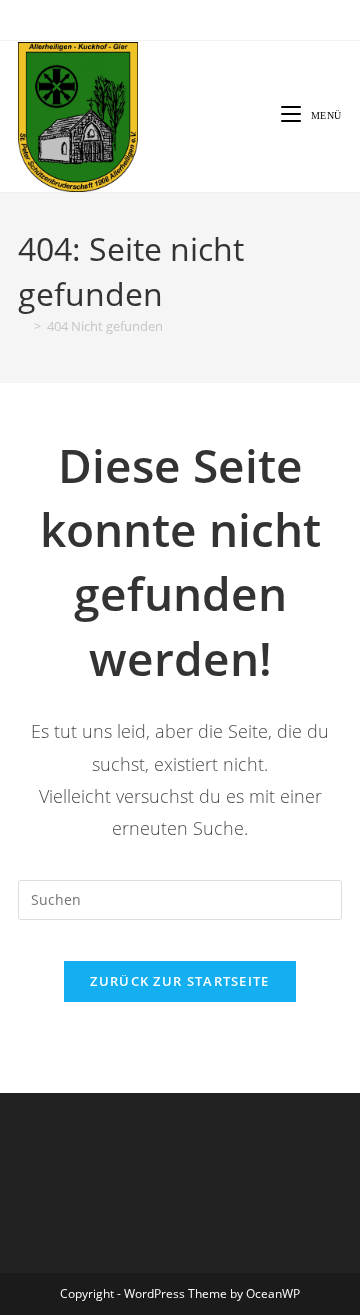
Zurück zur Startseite (179, 981)
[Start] (23, 326)
